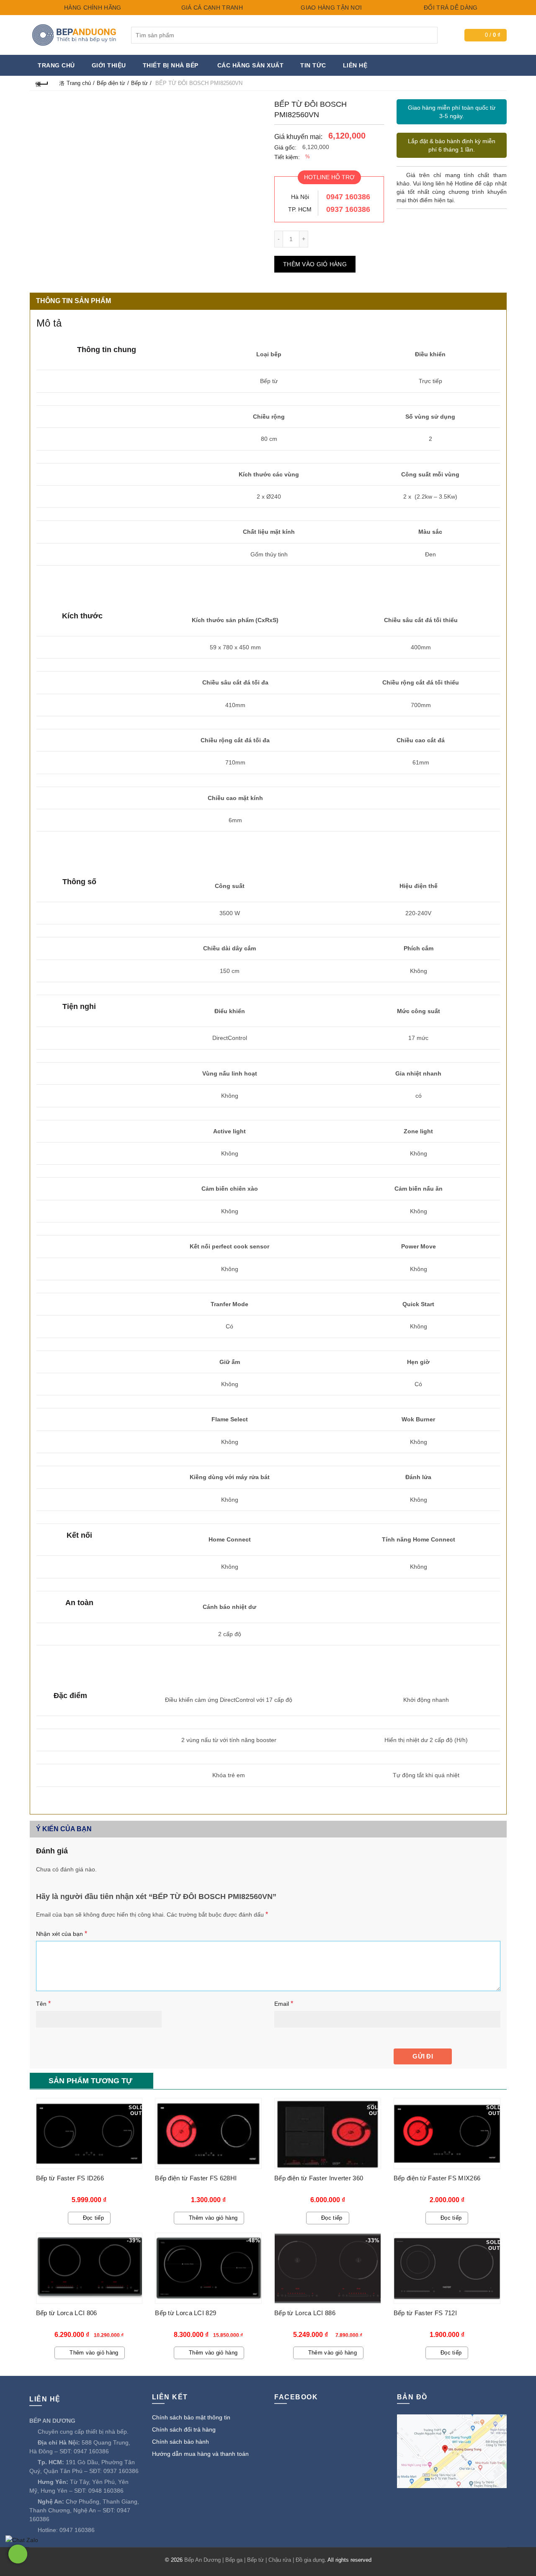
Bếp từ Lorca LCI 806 (67, 2313)
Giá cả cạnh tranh (211, 8)
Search (429, 35)
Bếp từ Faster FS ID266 (70, 2178)
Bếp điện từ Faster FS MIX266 (437, 2178)
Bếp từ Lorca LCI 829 (186, 2313)
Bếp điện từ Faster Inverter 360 (319, 2178)
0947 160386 (348, 197)
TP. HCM (300, 209)
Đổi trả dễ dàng (450, 8)
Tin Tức (313, 65)
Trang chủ (56, 65)
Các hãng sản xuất (251, 65)
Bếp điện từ (111, 83)
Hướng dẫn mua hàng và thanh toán (200, 2454)
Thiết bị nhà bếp (171, 65)
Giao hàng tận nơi (330, 8)
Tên (43, 2003)
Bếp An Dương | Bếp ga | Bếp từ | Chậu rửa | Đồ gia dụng (254, 2560)
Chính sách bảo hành (180, 2442)
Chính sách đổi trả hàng (184, 2429)
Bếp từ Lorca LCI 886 (305, 2313)
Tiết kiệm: (287, 157)
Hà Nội (300, 197)
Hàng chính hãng (92, 8)
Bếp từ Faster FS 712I (425, 2313)
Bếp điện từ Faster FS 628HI (196, 2178)
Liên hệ (355, 65)
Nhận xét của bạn (62, 1934)
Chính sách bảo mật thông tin (191, 2417)
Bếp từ (139, 83)
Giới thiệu (109, 65)
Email (284, 2003)
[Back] (42, 83)
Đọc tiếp (93, 2218)
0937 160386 (348, 209)
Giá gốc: (285, 147)
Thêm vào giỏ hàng (315, 264)
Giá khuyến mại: (298, 137)
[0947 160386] (18, 2554)
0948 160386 (106, 2491)
